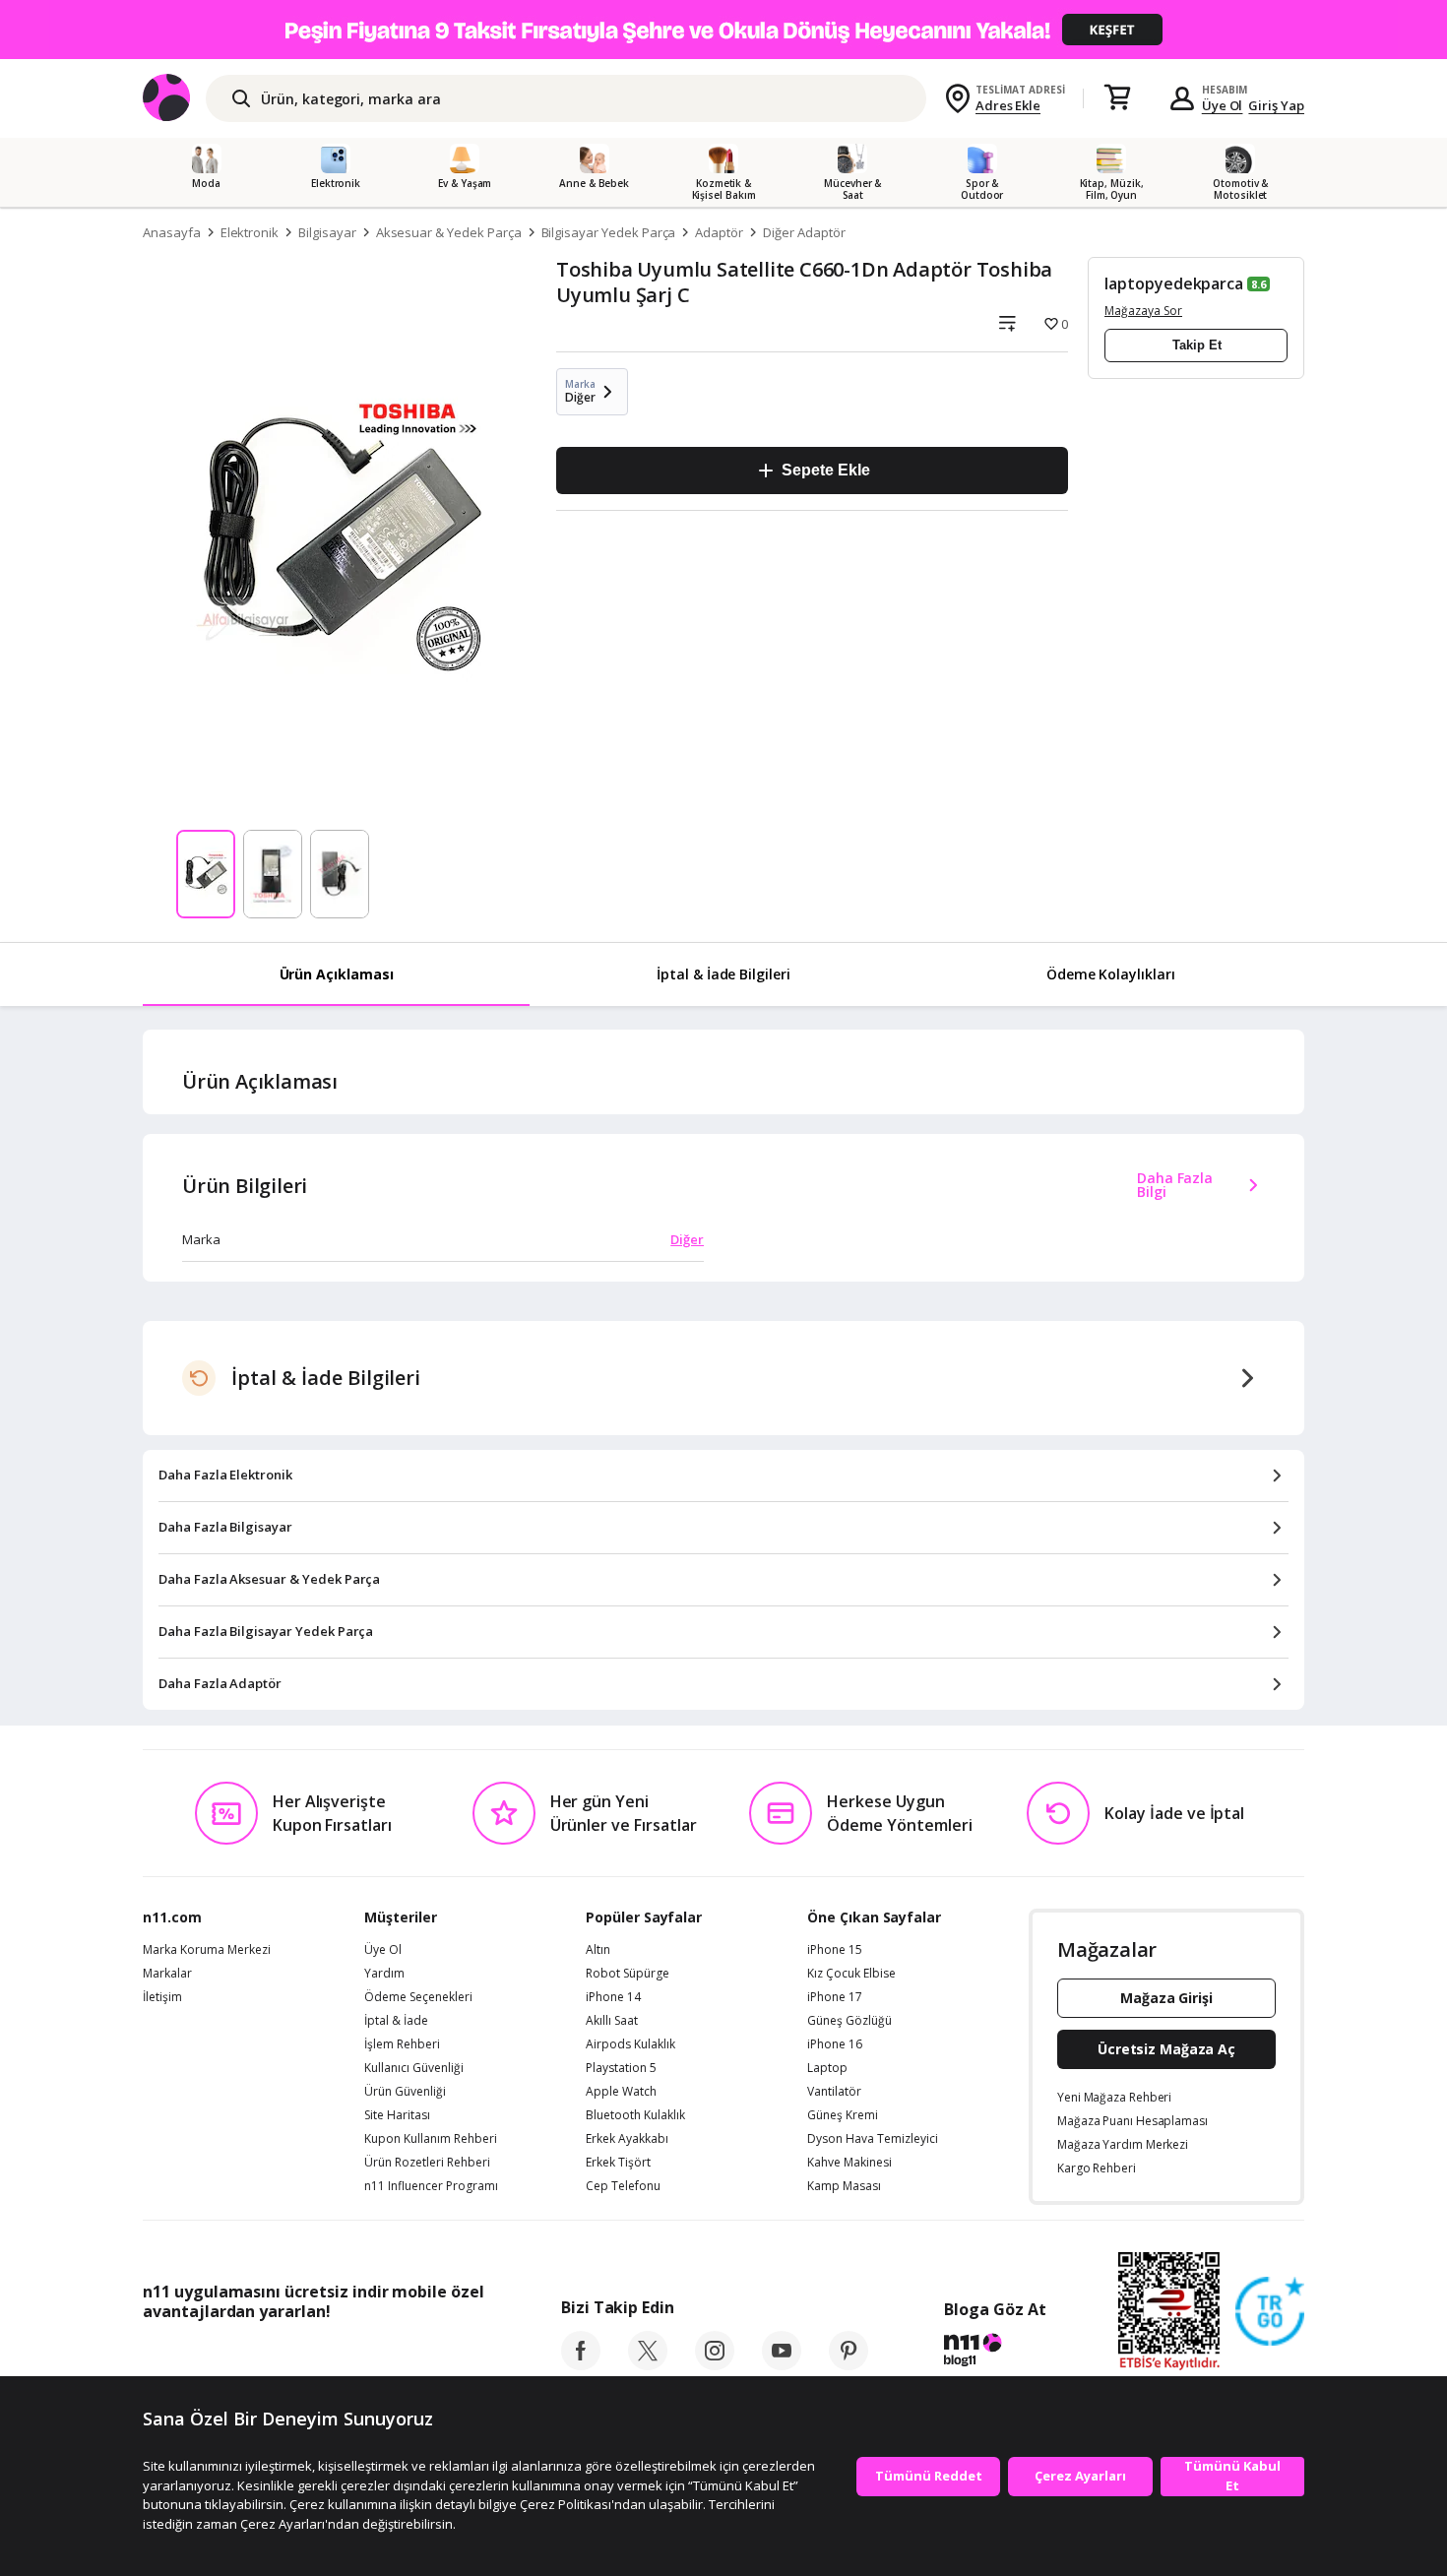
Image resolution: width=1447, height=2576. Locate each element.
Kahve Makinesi (849, 2163)
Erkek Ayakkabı (627, 2139)
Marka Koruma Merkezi (207, 1950)
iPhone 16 (835, 2044)
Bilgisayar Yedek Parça (609, 232)
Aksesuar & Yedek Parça (449, 232)
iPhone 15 (835, 1950)
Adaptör (719, 232)
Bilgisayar (327, 232)
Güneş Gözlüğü (849, 2021)
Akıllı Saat (612, 2021)
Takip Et (1197, 345)
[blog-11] (995, 2353)
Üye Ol (1223, 105)
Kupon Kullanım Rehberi (431, 2139)
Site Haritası (397, 2115)
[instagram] (715, 2364)
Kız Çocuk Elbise (851, 1974)
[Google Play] (325, 2356)
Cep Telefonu (623, 2186)
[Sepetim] (1117, 98)
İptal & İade (396, 2021)
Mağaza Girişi (1166, 1998)
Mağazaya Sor (1143, 311)
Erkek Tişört (618, 2163)
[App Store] (203, 2356)
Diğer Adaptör (804, 232)
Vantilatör (834, 2092)
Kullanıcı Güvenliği (414, 2068)
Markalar (167, 1974)
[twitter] (648, 2364)
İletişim (162, 1997)
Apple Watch (621, 2092)
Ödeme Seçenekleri (418, 1997)
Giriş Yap (1276, 105)
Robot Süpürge (628, 1974)
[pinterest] (849, 2364)
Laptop (827, 2068)
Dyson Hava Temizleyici (873, 2139)
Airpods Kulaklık (630, 2044)
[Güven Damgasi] (1270, 2312)
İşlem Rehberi (402, 2044)
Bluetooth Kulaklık (635, 2115)
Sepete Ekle (825, 470)
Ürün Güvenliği (405, 2092)
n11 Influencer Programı (431, 2186)
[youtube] (782, 2364)
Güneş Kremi (843, 2115)
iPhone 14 (613, 1997)
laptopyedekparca (1174, 283)
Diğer (687, 1239)
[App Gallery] (439, 2356)
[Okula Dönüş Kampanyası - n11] (723, 30)
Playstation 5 (621, 2068)
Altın (598, 1950)
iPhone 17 (835, 1997)
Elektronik (250, 232)
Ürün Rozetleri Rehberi (427, 2163)
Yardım (384, 1974)
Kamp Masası (844, 2186)
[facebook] (581, 2364)
